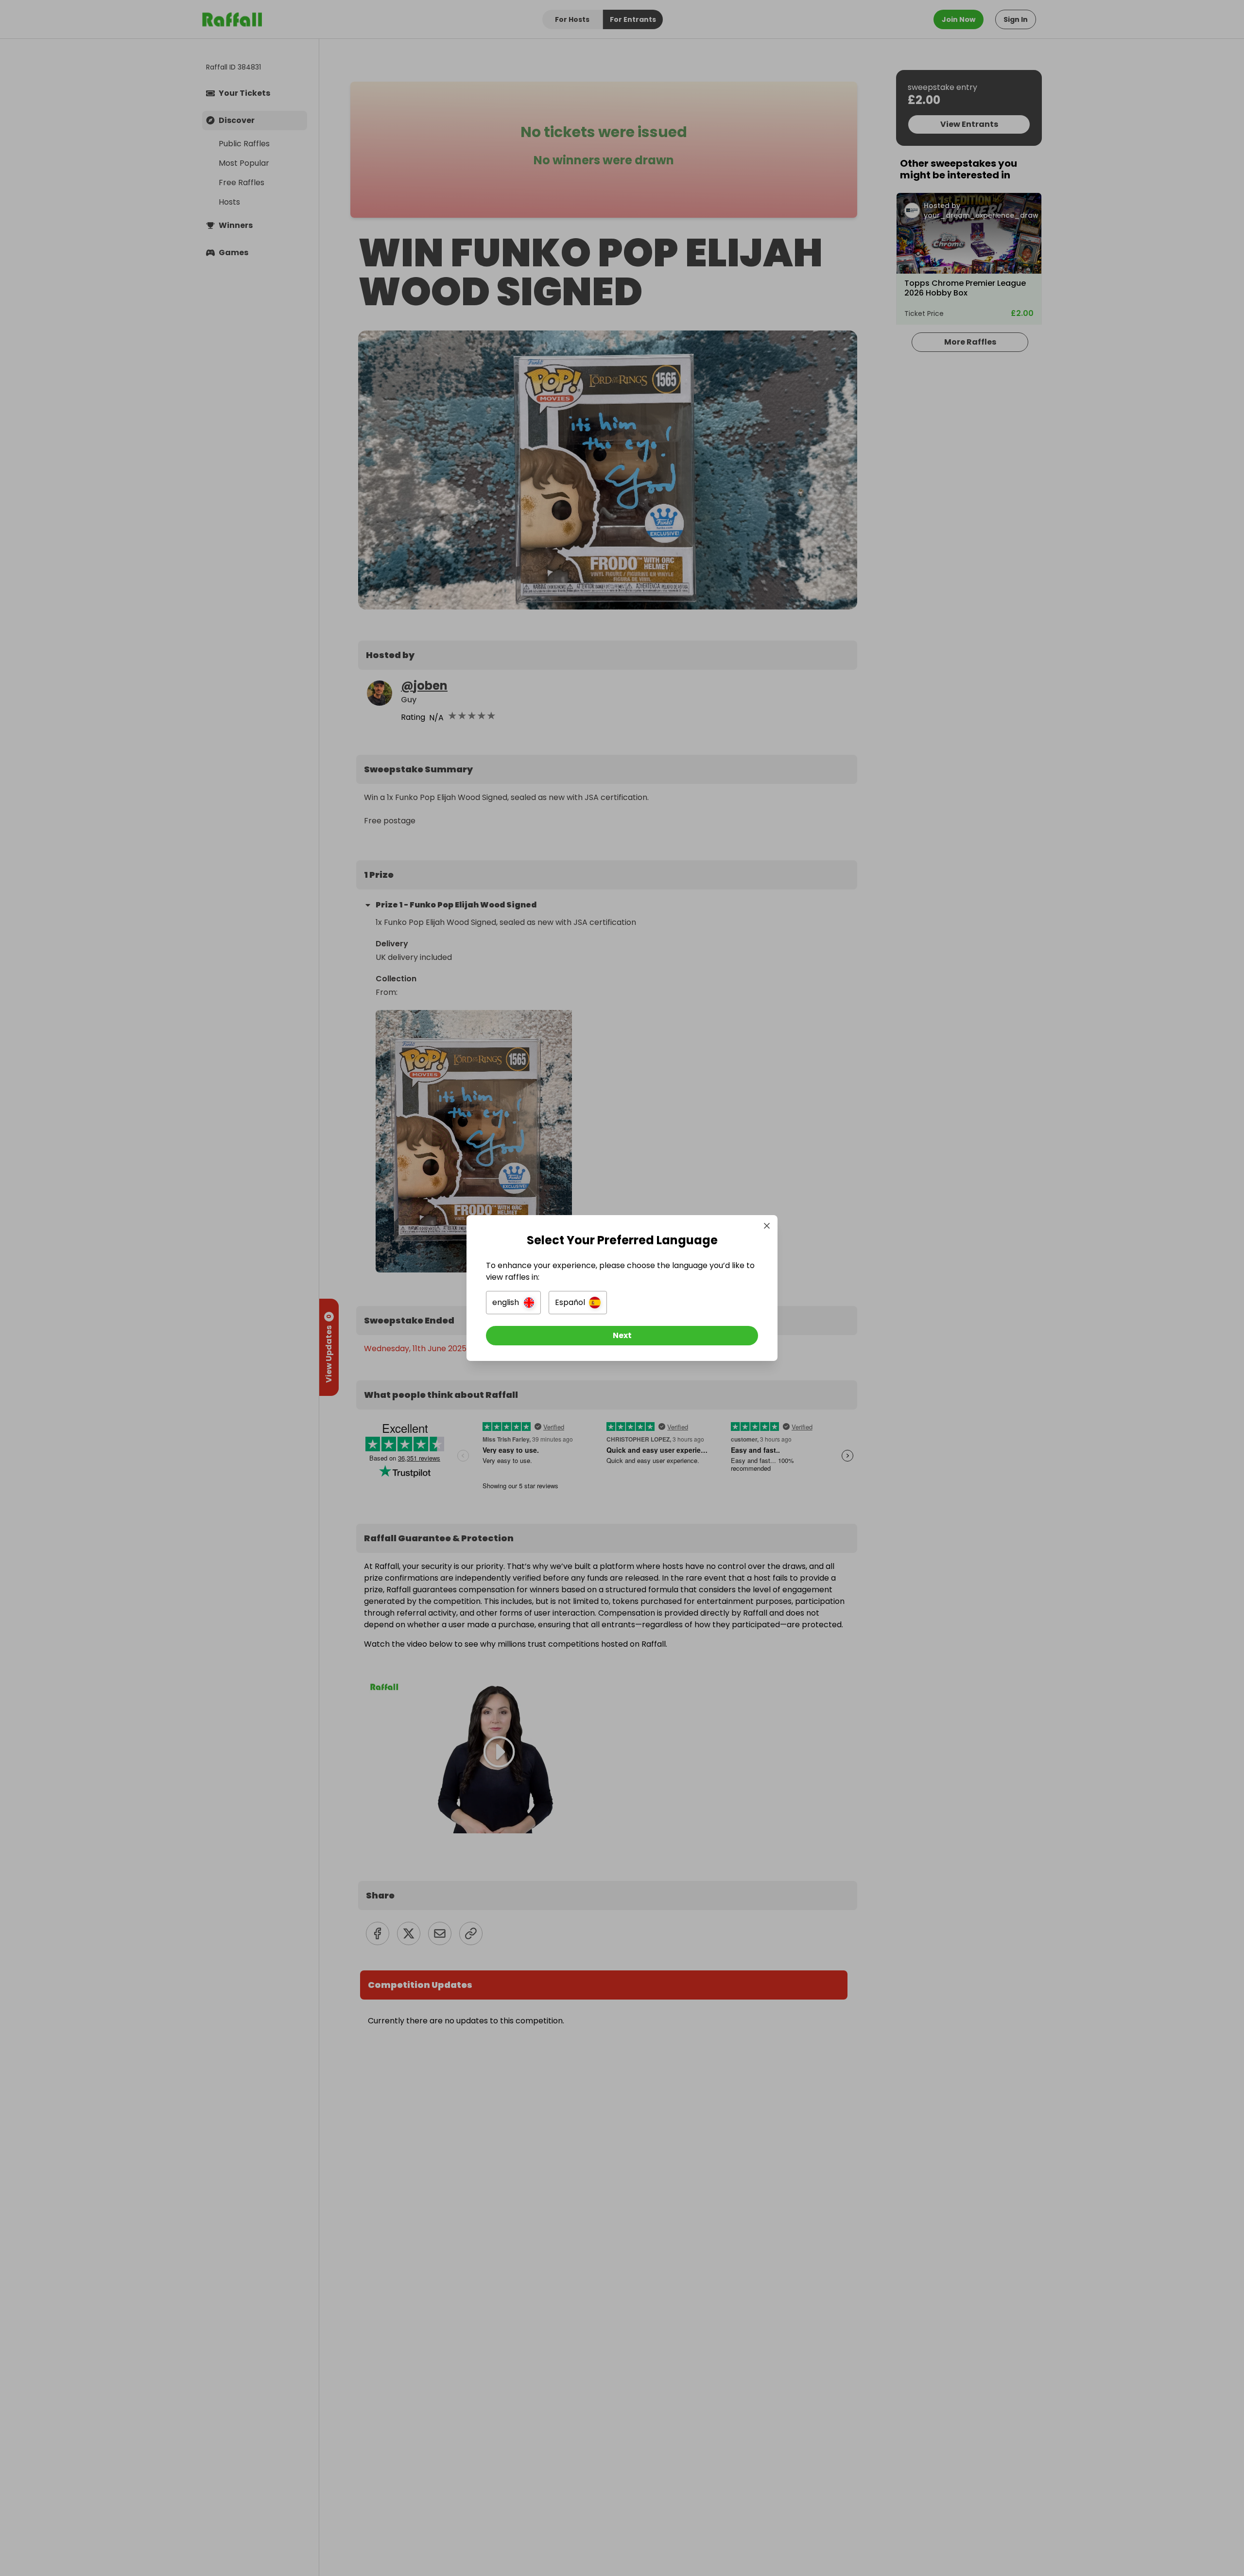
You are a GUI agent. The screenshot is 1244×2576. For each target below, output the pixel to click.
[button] (513, 1303)
